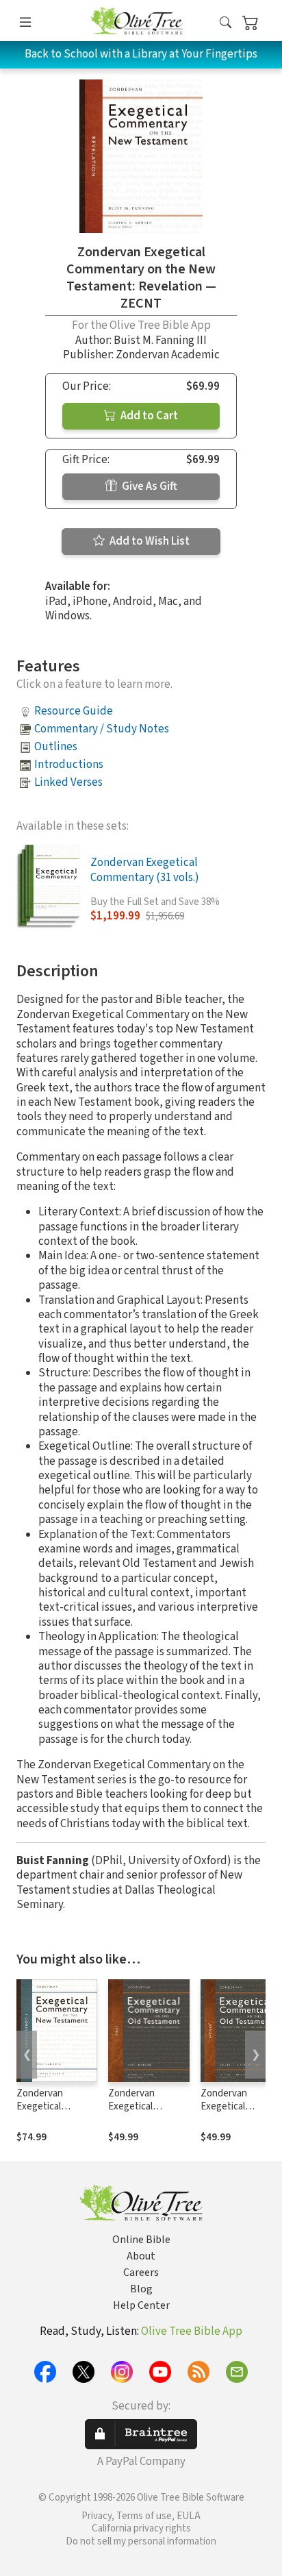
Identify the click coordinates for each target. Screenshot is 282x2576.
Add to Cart (148, 416)
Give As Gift (149, 486)
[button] (226, 23)
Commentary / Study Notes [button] (102, 729)
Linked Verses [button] (68, 782)
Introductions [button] (69, 765)
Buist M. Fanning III (160, 340)
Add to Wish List (149, 541)
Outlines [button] (56, 747)
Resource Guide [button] (74, 711)
